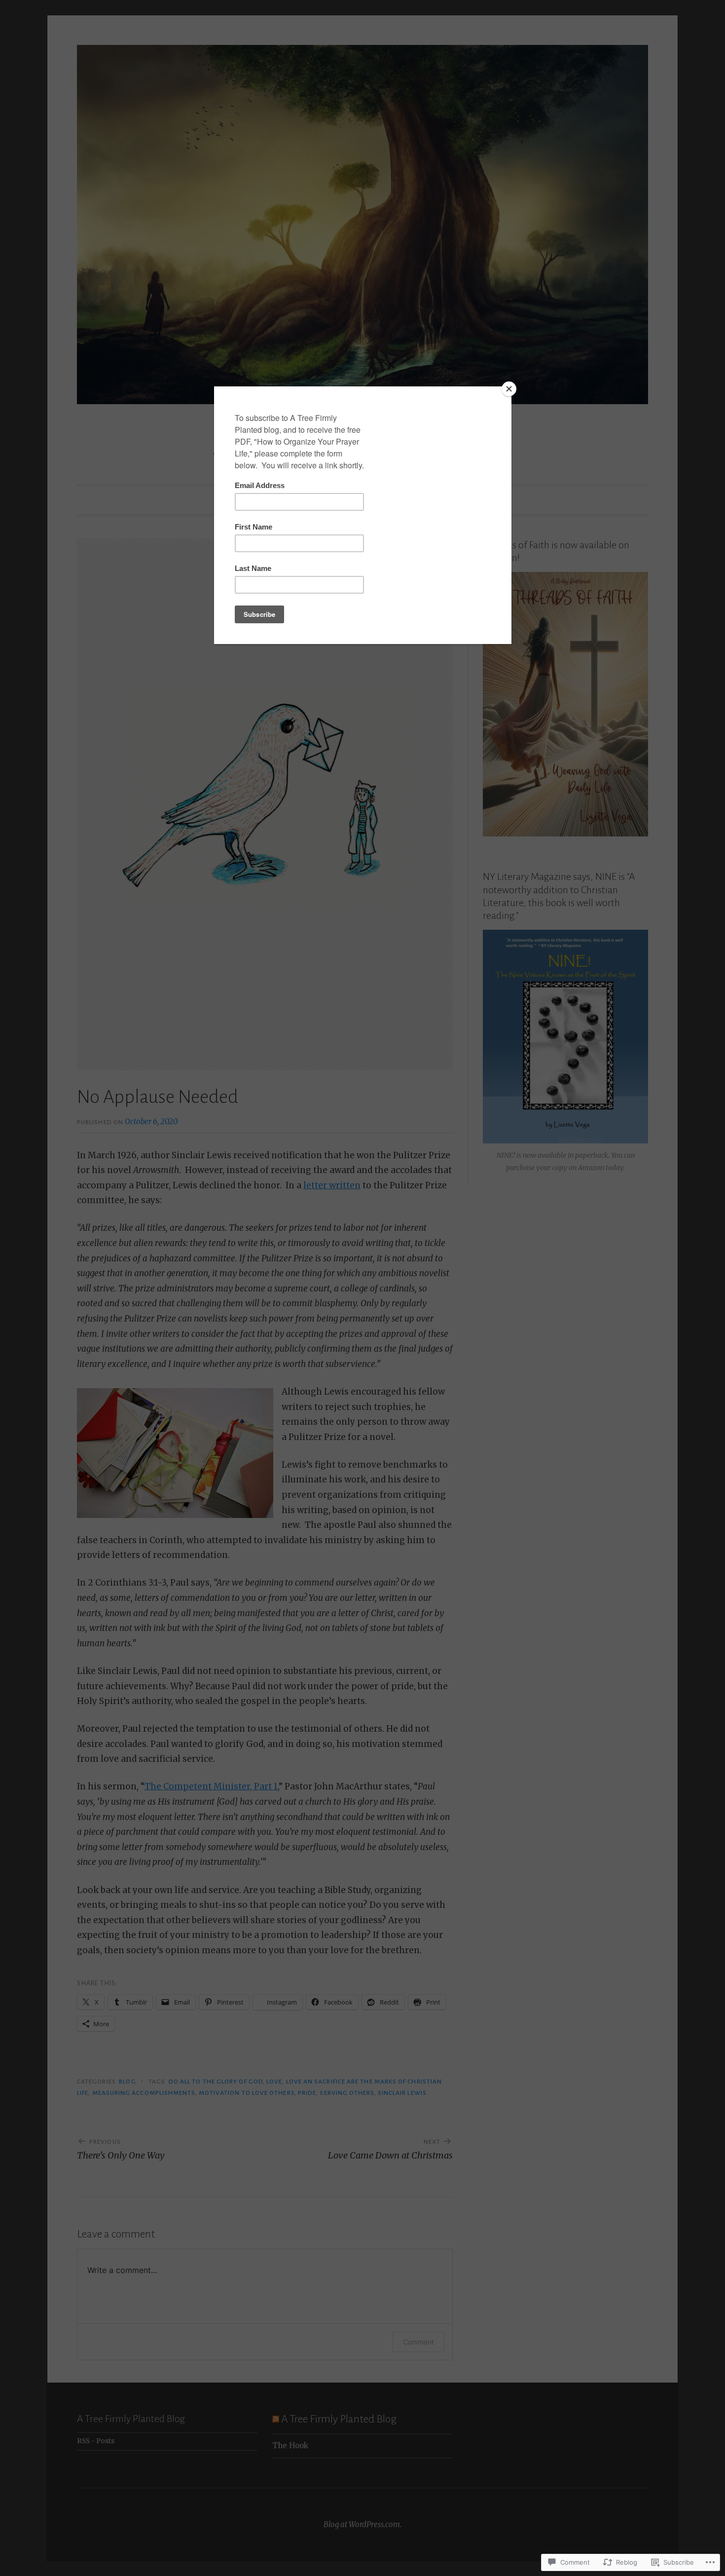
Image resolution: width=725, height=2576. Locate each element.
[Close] (509, 389)
